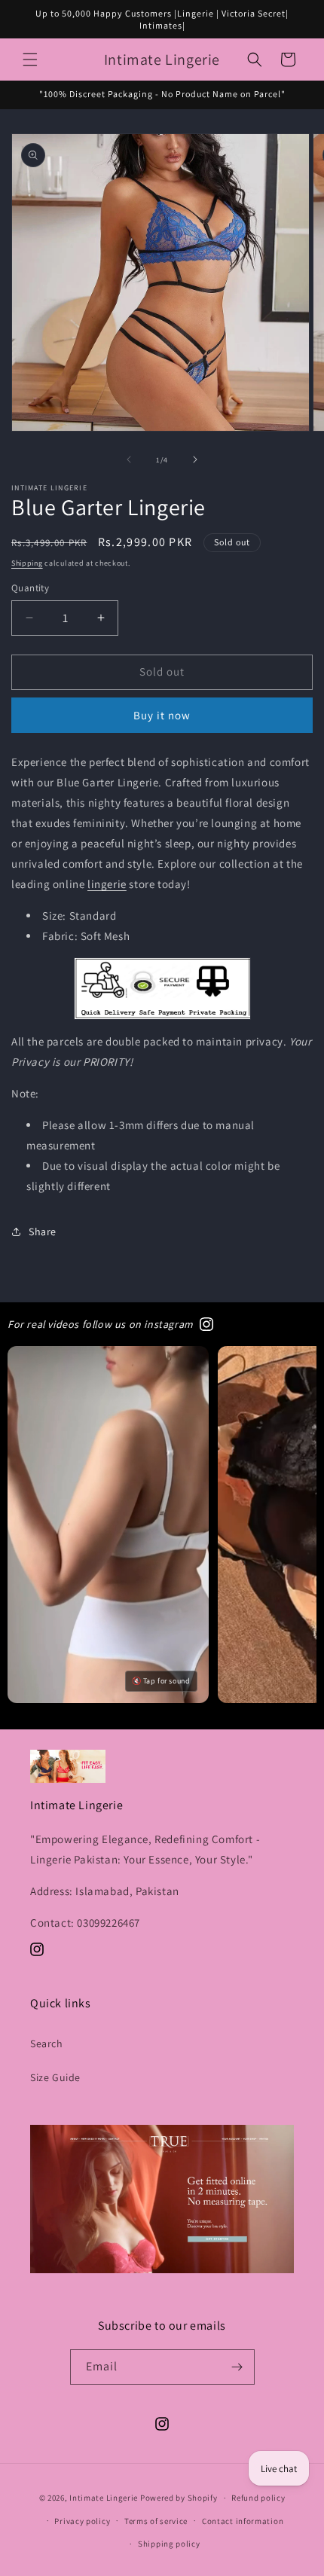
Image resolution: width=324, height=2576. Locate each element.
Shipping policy (169, 2544)
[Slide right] (195, 459)
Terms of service (156, 2521)
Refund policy (258, 2498)
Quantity (30, 588)
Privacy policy (82, 2521)
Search (47, 2043)
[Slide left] (129, 459)
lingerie (107, 884)
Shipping (27, 563)
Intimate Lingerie (104, 2498)
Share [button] (43, 1232)
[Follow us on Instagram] (206, 1324)
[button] (30, 60)
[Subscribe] (237, 2367)
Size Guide (55, 2077)
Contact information (243, 2521)
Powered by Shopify (179, 2498)
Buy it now (162, 715)
